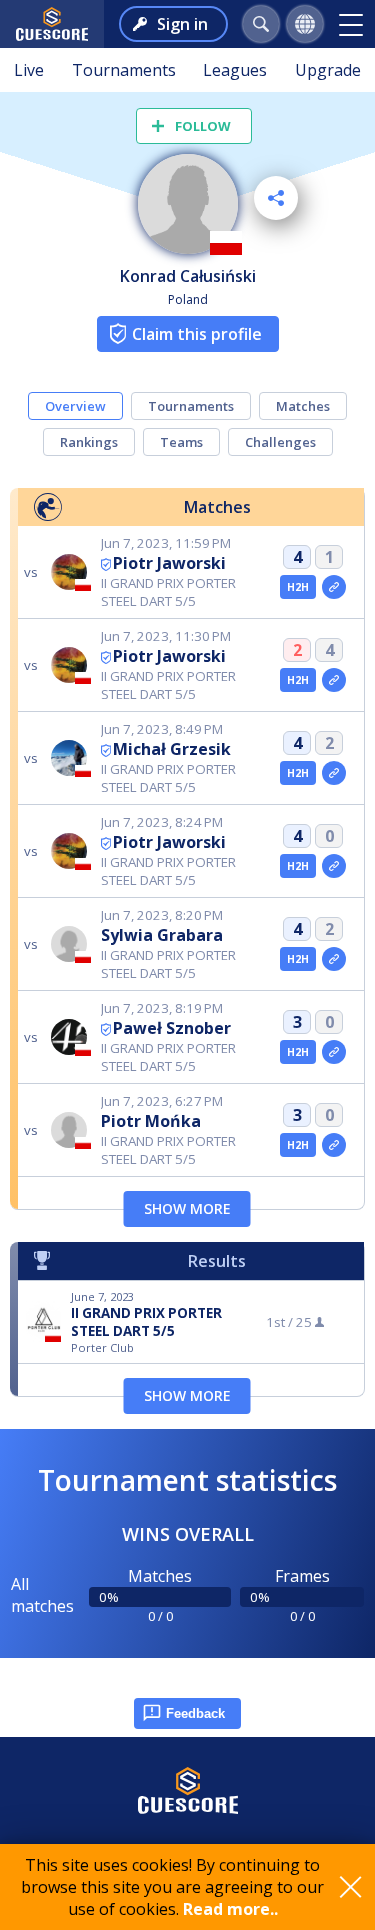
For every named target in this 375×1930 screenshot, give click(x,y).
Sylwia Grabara (162, 935)
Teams (181, 442)
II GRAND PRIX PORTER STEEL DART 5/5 (146, 1322)
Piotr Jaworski (169, 563)
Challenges (280, 442)
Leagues (235, 70)
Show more (187, 1208)
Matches (303, 406)
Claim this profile (197, 334)
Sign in (182, 24)
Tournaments (124, 70)
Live (29, 70)
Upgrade (328, 70)
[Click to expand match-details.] (334, 587)
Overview (75, 406)
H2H (298, 587)
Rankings (89, 442)
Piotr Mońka (151, 1121)
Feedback (195, 1713)
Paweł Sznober (172, 1028)
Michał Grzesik (172, 749)
